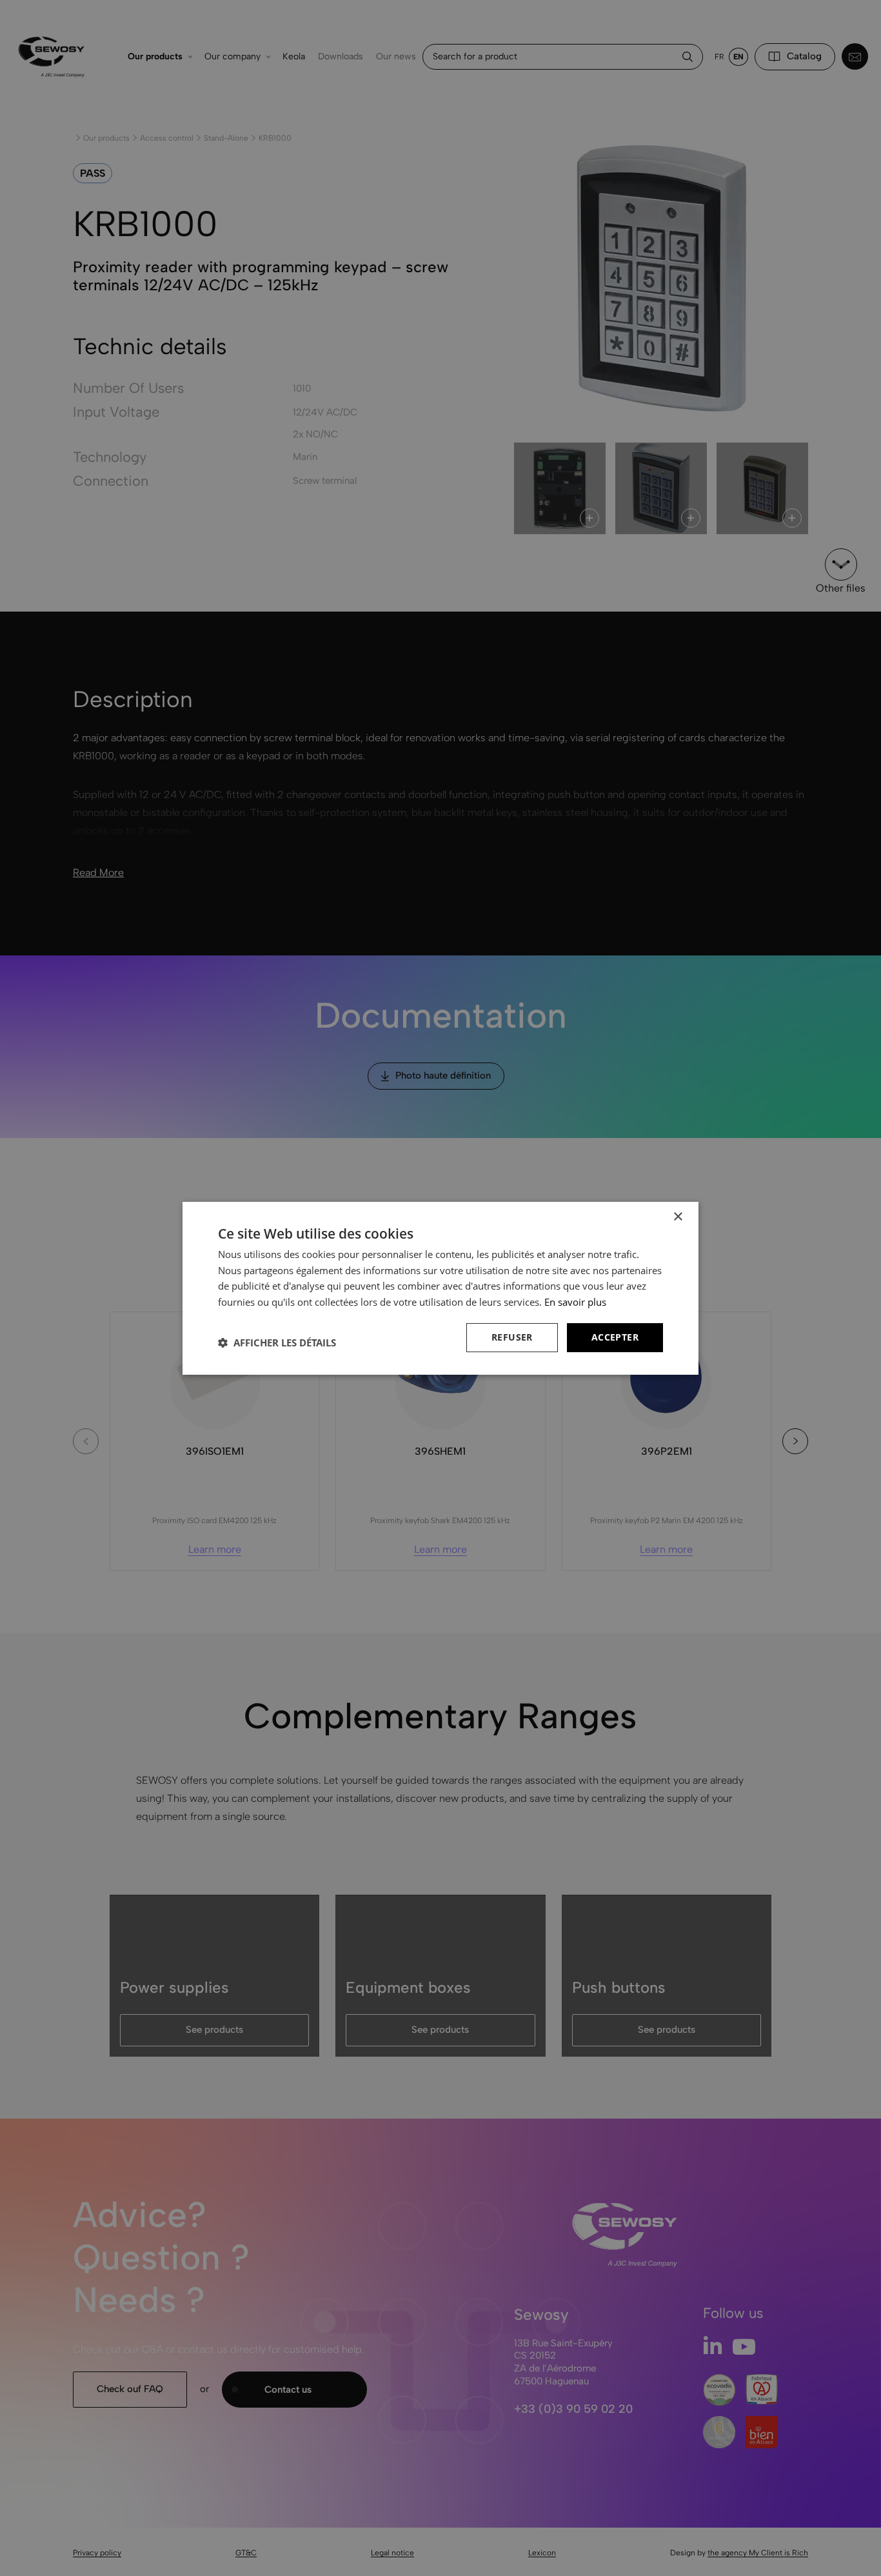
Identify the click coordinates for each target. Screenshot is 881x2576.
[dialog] (440, 1288)
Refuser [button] (512, 1337)
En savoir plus (575, 1302)
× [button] (678, 1216)
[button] (277, 1343)
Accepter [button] (615, 1337)
